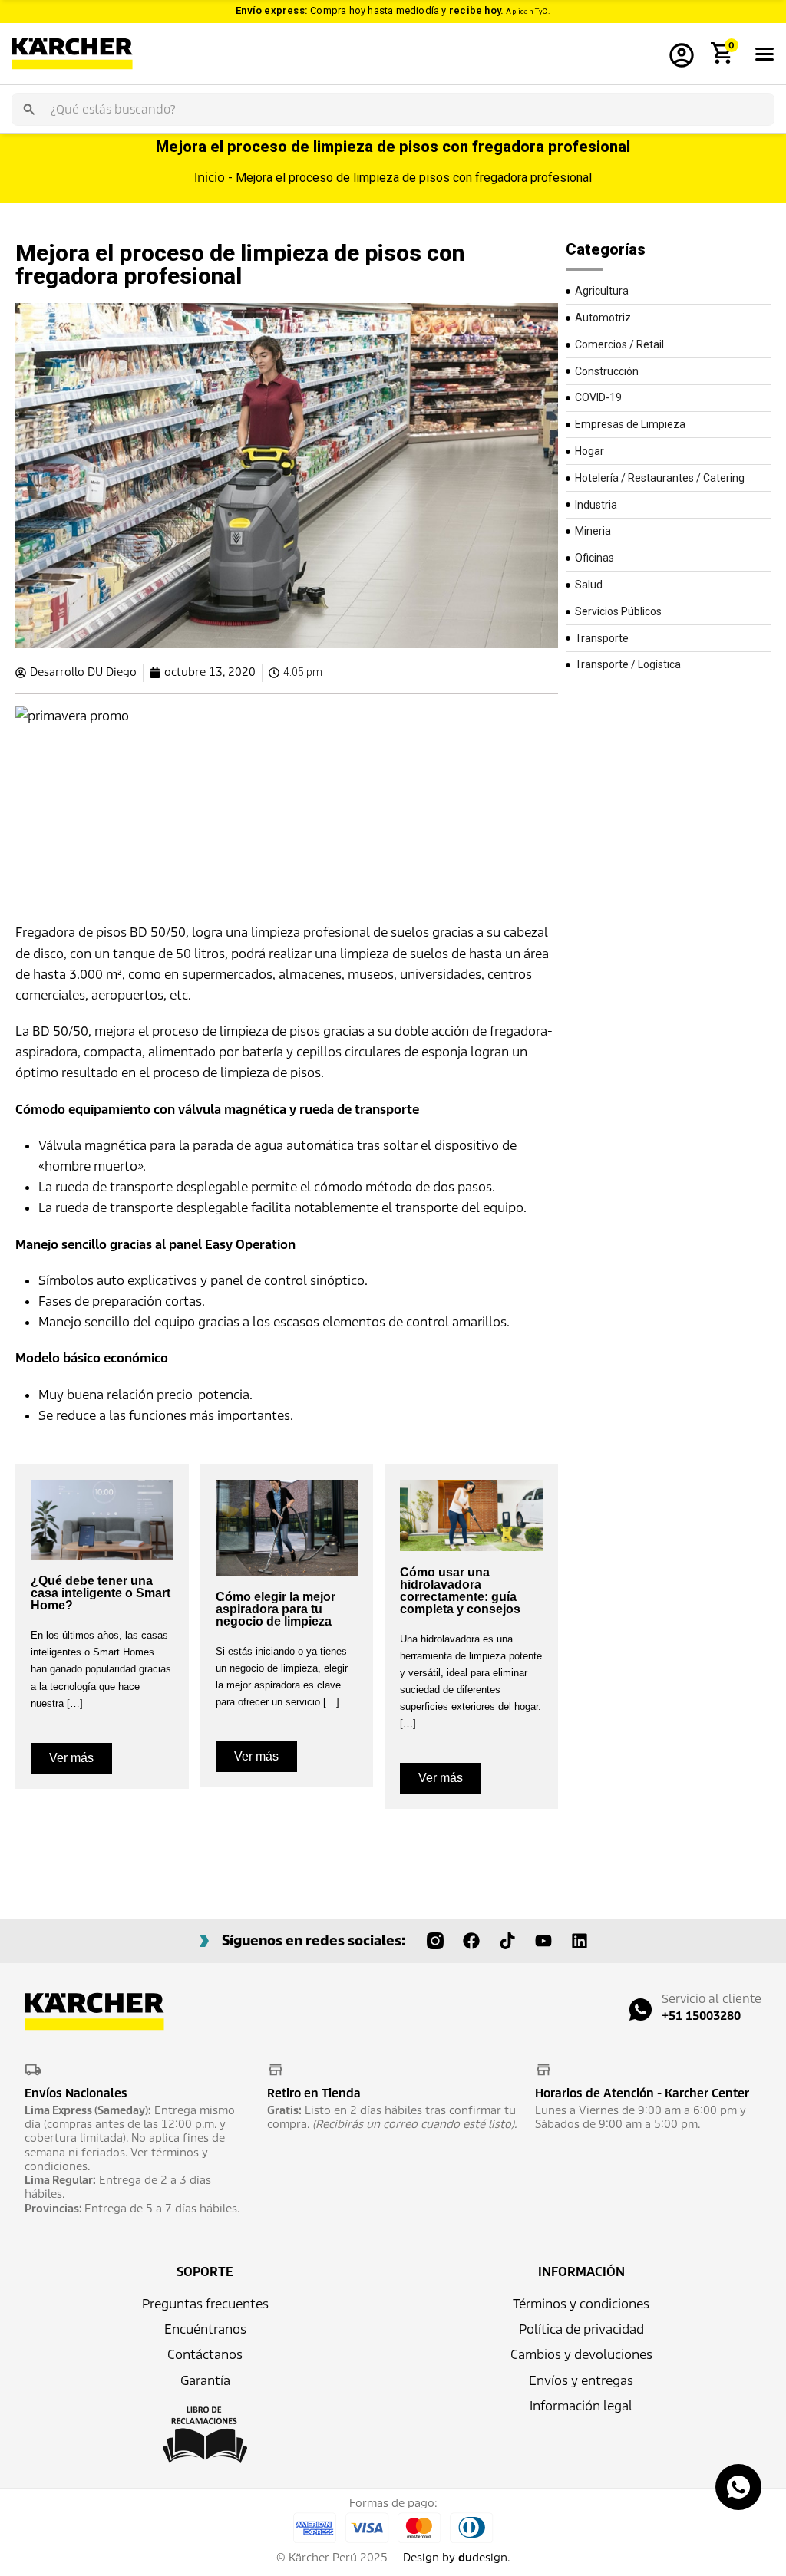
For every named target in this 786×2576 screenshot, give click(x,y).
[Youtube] (543, 1941)
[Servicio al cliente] (641, 2009)
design (483, 2558)
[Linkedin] (580, 1941)
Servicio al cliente (712, 1999)
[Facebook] (471, 1941)
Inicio (210, 178)
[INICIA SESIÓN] (682, 54)
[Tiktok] (507, 1941)
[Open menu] (765, 54)
